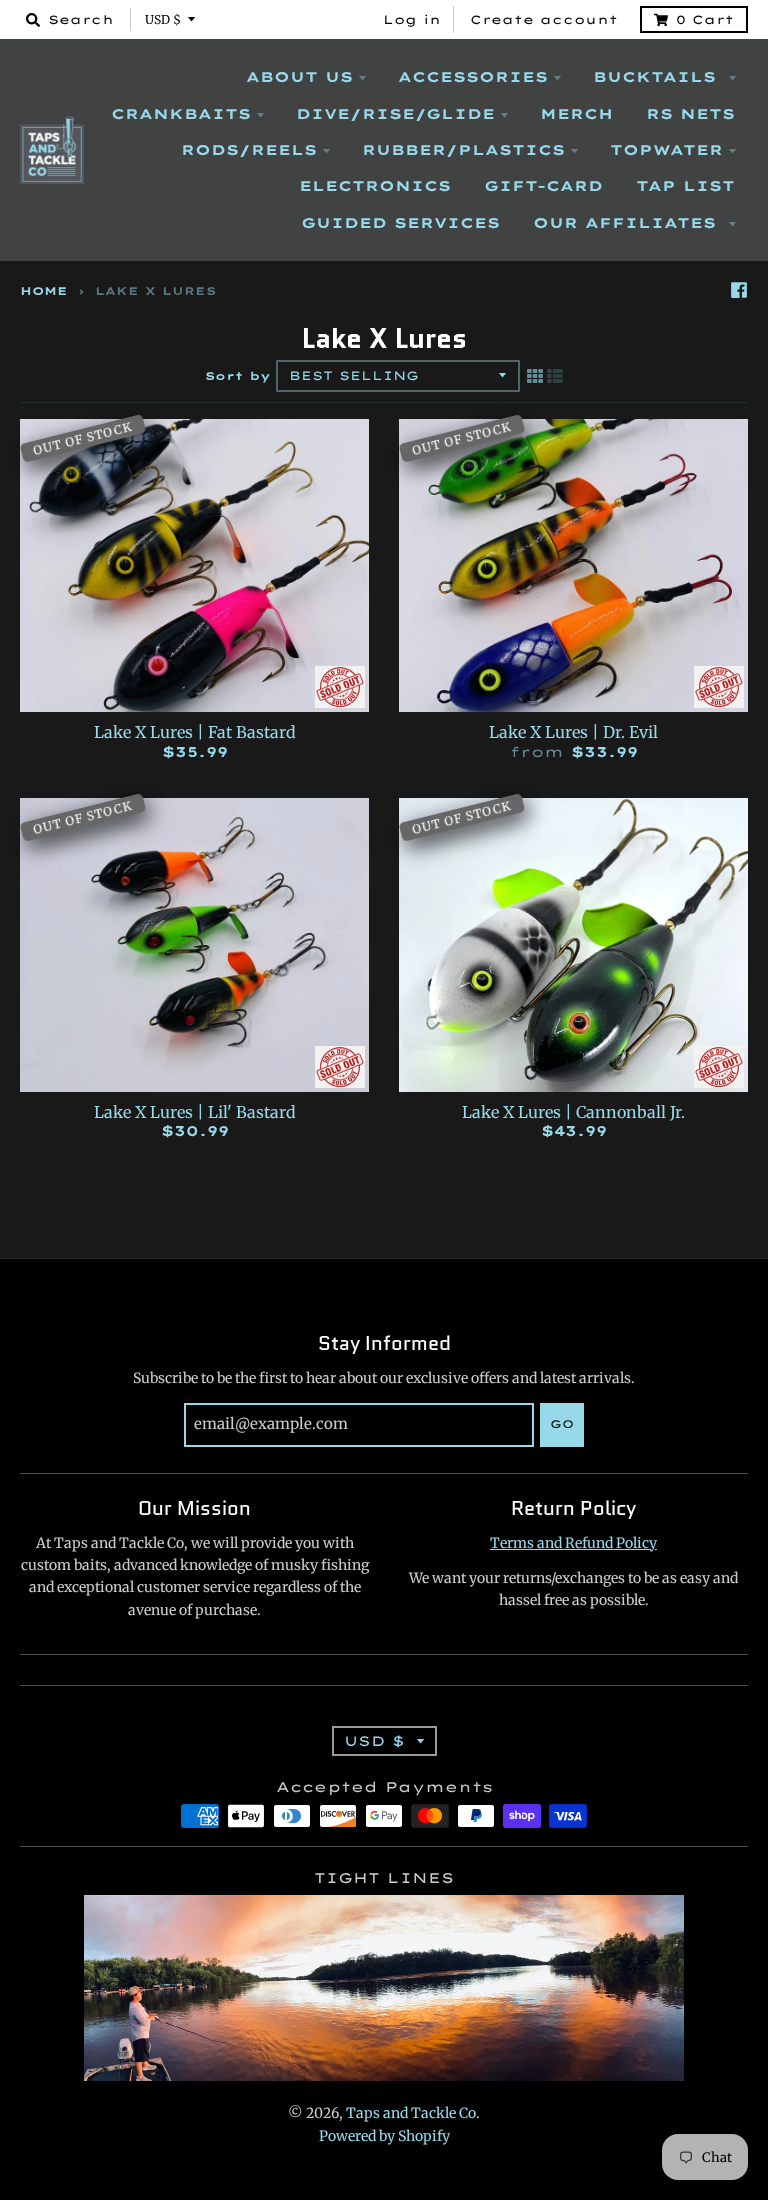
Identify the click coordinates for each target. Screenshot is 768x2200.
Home (44, 291)
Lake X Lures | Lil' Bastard (195, 1112)
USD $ (163, 19)
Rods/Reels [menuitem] (249, 150)
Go (562, 1424)
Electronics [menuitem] (375, 186)
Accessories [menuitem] (473, 77)
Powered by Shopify (384, 2136)
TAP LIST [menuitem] (685, 186)
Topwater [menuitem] (666, 150)
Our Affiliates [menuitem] (628, 223)
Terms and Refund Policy (573, 1543)
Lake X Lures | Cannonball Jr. (573, 1112)
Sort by (238, 376)
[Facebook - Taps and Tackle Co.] (739, 290)
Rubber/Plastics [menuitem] (463, 150)
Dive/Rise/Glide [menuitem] (395, 114)
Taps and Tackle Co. (413, 2113)
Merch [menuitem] (576, 114)
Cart (705, 19)
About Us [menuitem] (299, 77)
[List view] (555, 376)
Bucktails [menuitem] (658, 77)
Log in (412, 19)
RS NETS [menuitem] (690, 114)
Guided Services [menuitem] (400, 223)
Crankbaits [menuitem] (181, 114)
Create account (544, 19)
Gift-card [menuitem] (543, 186)
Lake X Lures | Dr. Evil (573, 732)
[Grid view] (535, 376)
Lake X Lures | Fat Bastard (195, 732)
